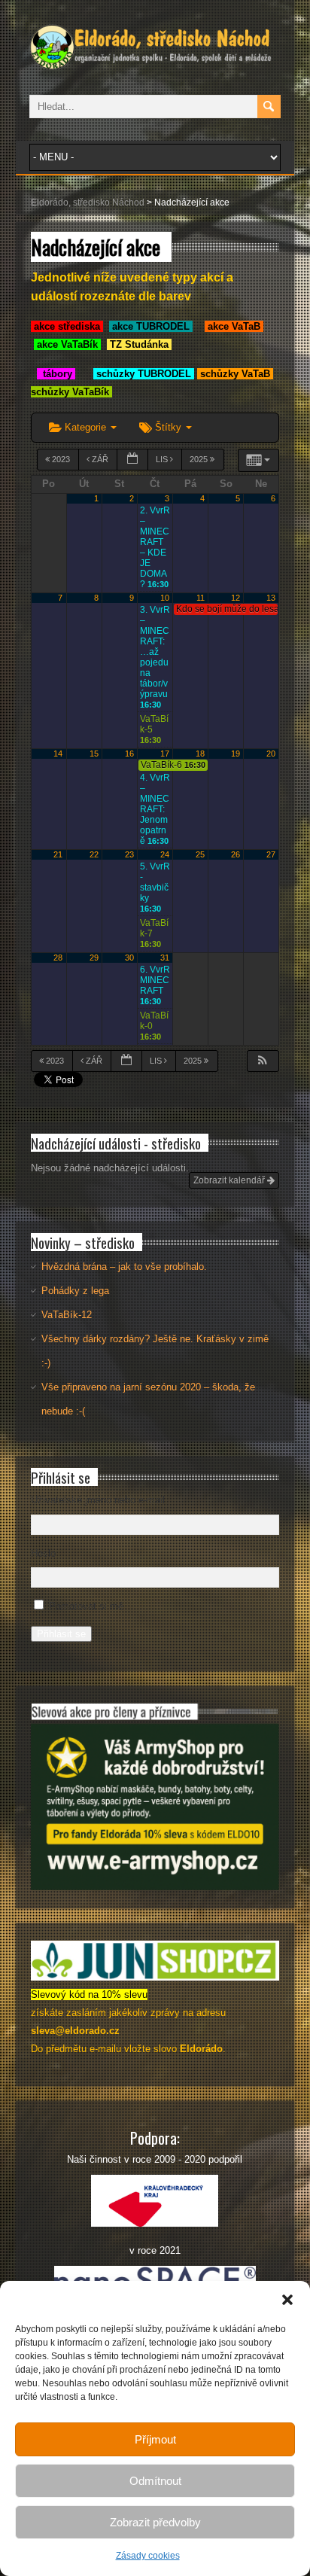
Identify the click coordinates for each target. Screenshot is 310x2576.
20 (271, 754)
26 (236, 854)
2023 (61, 459)
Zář (100, 459)
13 (271, 598)
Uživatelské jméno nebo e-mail (98, 1500)
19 (236, 754)
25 (200, 854)
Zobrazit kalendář (230, 1180)
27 (271, 854)
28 (58, 958)
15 (94, 754)
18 (200, 754)
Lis (163, 459)
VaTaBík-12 (67, 1315)
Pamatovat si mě (86, 1606)
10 (165, 598)
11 (201, 598)
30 (129, 958)
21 (58, 854)
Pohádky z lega (75, 1291)
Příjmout (155, 2439)
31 (165, 958)
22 (94, 854)
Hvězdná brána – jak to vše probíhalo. (124, 1267)
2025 (200, 459)
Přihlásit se (61, 1634)
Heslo (43, 1553)
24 (165, 854)
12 (236, 598)
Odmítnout (155, 2481)
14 (58, 754)
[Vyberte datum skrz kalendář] (132, 460)
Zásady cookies (148, 2556)
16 (129, 754)
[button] (287, 2300)
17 (165, 754)
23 (129, 854)
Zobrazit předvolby (155, 2522)
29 (94, 958)
